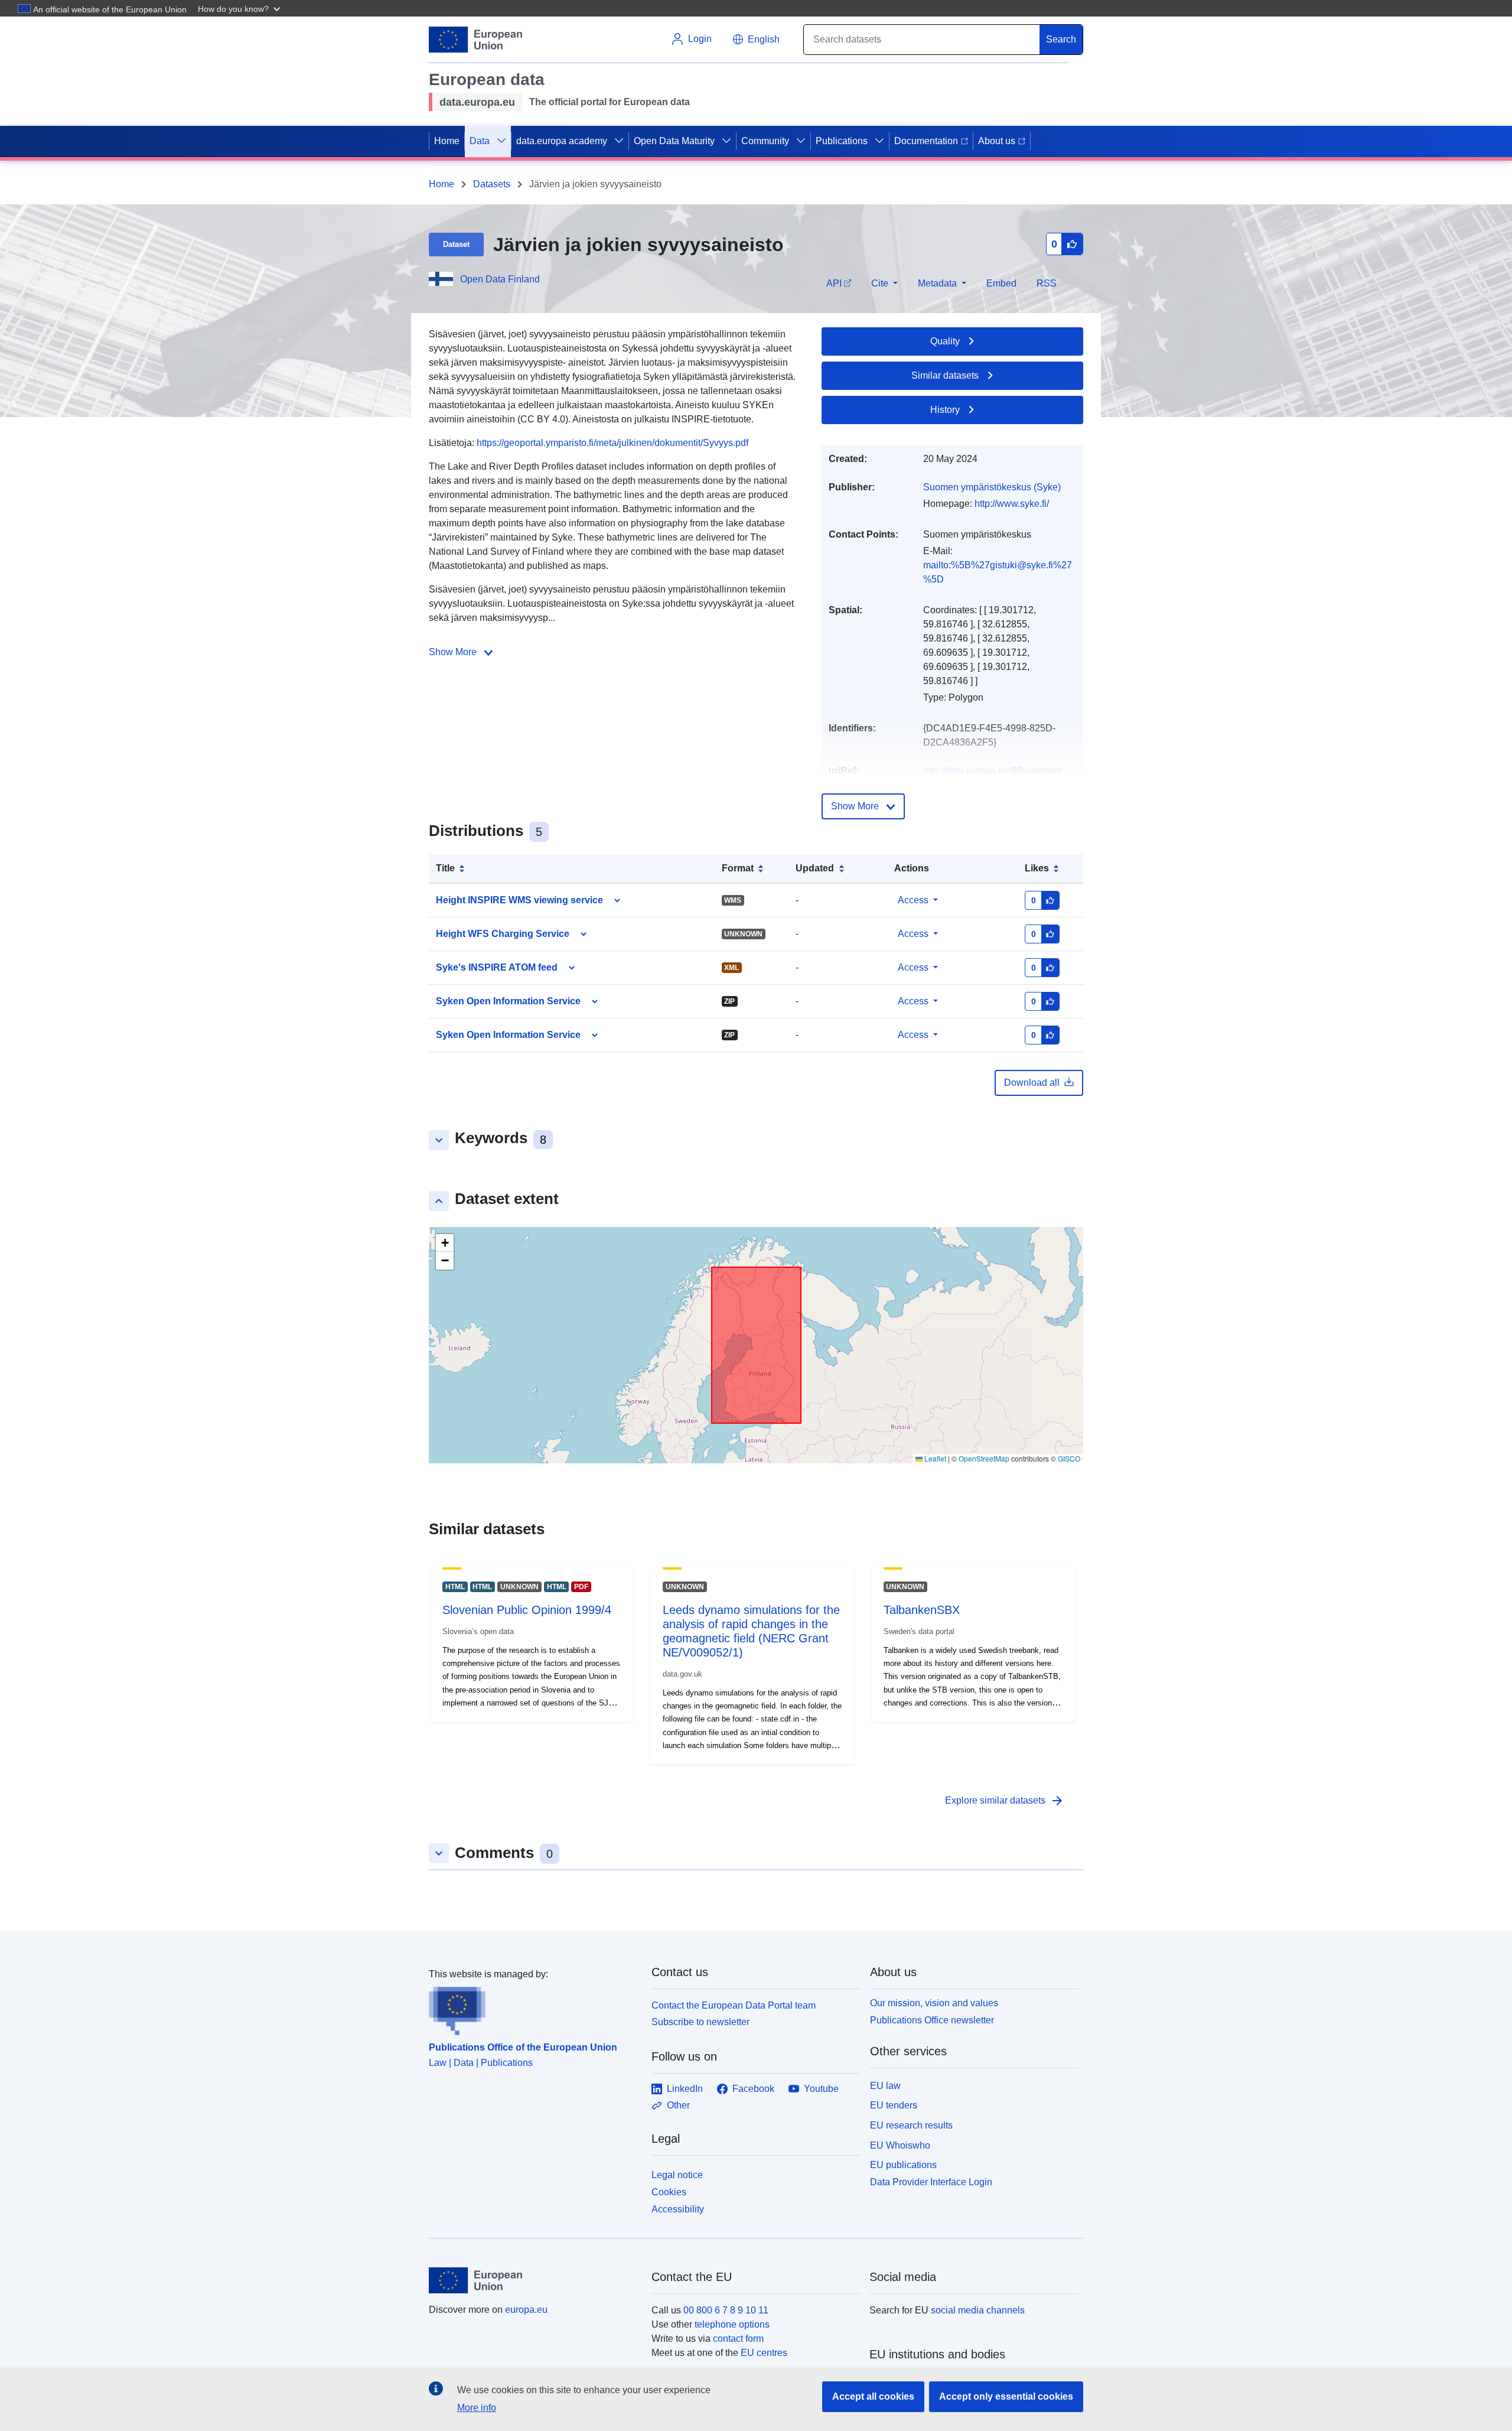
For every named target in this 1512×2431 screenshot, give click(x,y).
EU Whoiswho (900, 2145)
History (945, 410)
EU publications (903, 2165)
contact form (738, 2339)
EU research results (911, 2125)
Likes (1037, 868)
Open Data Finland (500, 279)
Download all (1032, 1083)
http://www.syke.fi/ (1012, 504)
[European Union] (533, 2280)
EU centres (764, 2353)
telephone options (732, 2324)
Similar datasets (945, 375)
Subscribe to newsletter (700, 2022)
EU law (885, 2086)
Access (913, 900)
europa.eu (526, 2310)
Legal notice (677, 2175)
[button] (240, 8)
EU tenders (894, 2105)
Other (678, 2105)
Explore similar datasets (1005, 1801)
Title (445, 868)
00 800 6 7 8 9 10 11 (726, 2310)
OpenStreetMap (984, 1458)
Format (738, 868)
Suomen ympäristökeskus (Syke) (992, 487)
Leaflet (934, 1458)
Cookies (669, 2192)
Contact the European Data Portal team (734, 2005)
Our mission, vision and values (934, 2003)
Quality (945, 341)
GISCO (1069, 1458)
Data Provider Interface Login (931, 2182)
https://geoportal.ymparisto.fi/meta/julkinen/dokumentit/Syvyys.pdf (612, 443)
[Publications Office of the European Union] (533, 2009)
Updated (815, 868)
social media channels (978, 2310)
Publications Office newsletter (932, 2020)
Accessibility (678, 2209)
